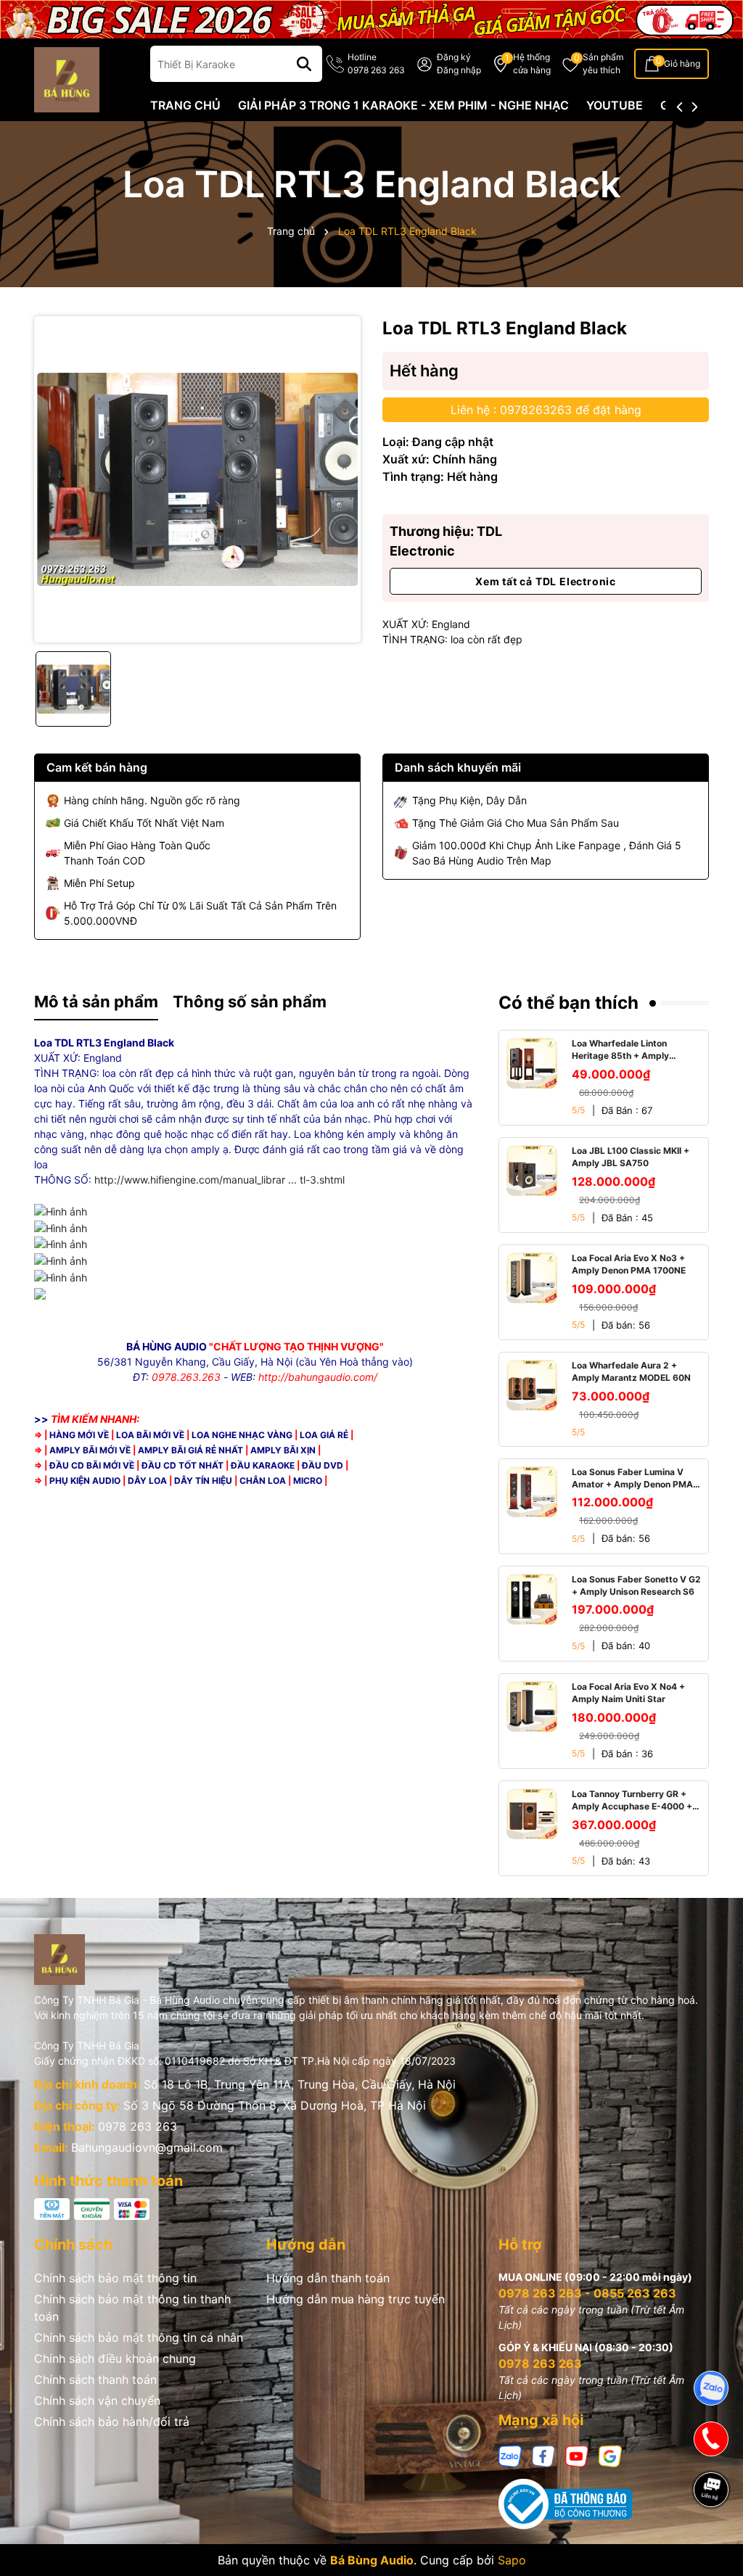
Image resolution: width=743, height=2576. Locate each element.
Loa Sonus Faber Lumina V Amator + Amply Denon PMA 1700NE (632, 1479)
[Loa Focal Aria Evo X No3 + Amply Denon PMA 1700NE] (532, 1278)
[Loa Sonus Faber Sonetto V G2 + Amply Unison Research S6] (532, 1599)
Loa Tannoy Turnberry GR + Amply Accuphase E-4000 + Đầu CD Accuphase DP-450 (632, 1801)
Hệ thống (532, 63)
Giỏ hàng (682, 63)
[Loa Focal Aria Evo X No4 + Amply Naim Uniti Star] (532, 1706)
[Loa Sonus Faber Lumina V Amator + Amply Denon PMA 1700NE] (532, 1492)
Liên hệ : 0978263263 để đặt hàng (546, 410)
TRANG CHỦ (185, 105)
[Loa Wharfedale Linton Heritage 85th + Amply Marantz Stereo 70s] (532, 1063)
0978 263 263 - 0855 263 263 (587, 2293)
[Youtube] (577, 2455)
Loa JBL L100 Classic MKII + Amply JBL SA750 (631, 1157)
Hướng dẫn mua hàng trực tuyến (356, 2299)
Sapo (512, 2560)
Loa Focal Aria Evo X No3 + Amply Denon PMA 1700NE (629, 1264)
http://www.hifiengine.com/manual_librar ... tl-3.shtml (219, 1180)
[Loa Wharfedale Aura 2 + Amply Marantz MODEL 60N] (532, 1385)
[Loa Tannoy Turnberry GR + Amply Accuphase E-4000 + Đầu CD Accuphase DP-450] (532, 1814)
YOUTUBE (615, 105)
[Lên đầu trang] (712, 2540)
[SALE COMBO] (371, 18)
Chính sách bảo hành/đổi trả (112, 2422)
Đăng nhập (459, 70)
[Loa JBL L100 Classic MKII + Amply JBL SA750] (532, 1171)
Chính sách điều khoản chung (115, 2358)
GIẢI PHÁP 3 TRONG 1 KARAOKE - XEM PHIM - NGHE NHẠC (403, 105)
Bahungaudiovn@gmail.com (147, 2147)
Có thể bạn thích (568, 1003)
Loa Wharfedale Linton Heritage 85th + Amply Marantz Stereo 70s (620, 1050)
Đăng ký (454, 57)
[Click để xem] (197, 479)
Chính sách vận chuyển (97, 2400)
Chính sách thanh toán (95, 2379)
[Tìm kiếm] (304, 64)
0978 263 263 (137, 2126)
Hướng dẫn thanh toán (328, 2278)
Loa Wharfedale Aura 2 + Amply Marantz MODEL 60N (631, 1371)
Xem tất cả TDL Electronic (546, 581)
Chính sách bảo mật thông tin (115, 2278)
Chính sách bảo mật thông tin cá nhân (139, 2337)
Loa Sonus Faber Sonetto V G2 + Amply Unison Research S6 (636, 1585)
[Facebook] (543, 2455)
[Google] (610, 2455)
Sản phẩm (603, 63)
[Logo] (67, 79)
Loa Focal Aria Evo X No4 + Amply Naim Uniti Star (628, 1693)
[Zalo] (510, 2455)
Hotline (376, 63)
